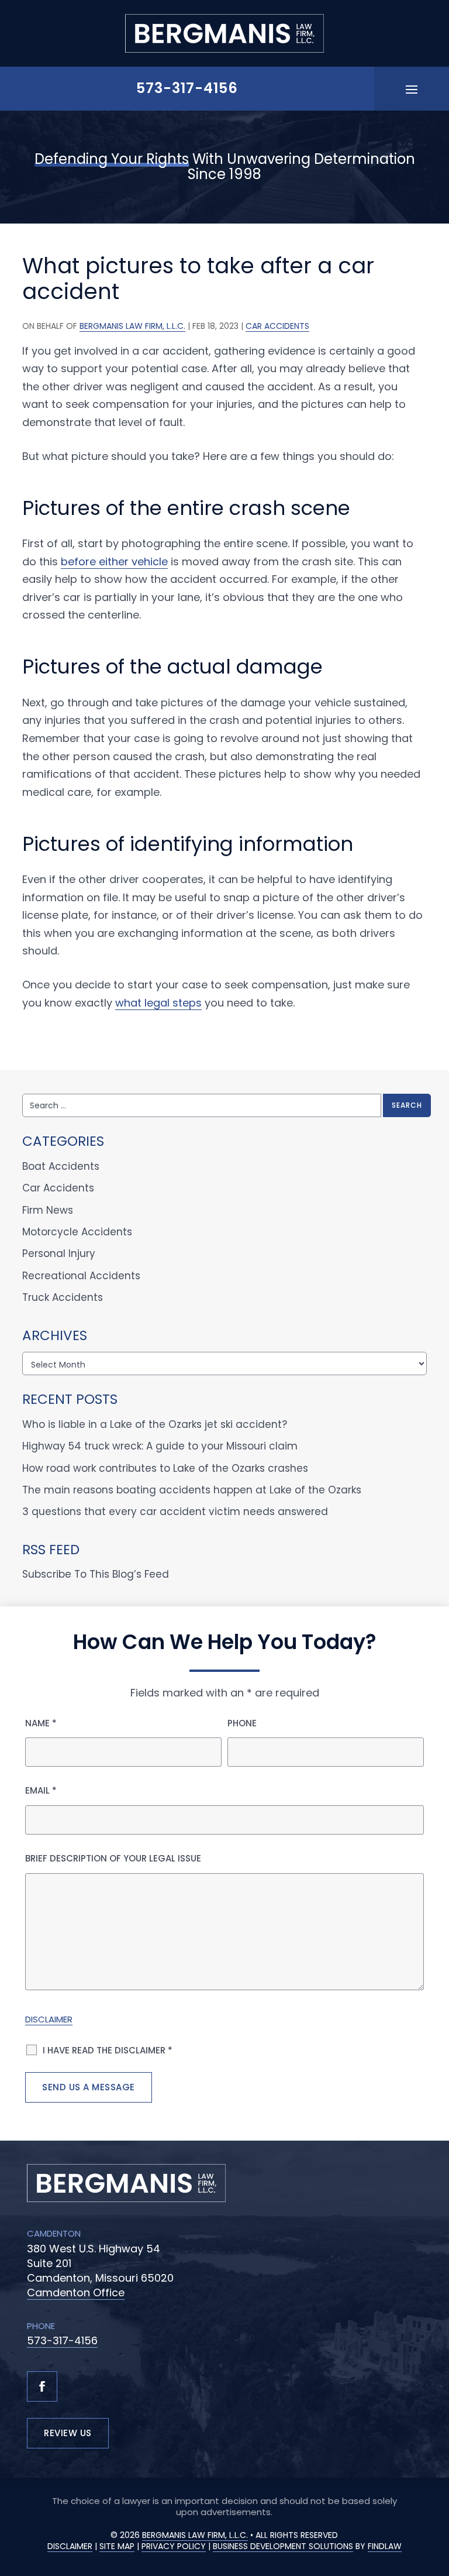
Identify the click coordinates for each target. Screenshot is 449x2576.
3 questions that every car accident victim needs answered (175, 1512)
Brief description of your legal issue (113, 1858)
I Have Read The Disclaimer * (108, 2050)
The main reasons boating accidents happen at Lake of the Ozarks (192, 1490)
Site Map (117, 2546)
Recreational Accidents (81, 1276)
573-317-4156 (187, 88)
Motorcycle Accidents (77, 1232)
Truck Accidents (63, 1297)
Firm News (48, 1210)
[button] (412, 89)
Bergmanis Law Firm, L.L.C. (132, 326)
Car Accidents (277, 326)
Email (41, 1790)
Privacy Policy (174, 2546)
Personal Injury (59, 1253)
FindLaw (385, 2546)
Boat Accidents (61, 1166)
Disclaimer (49, 2019)
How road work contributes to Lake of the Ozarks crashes (165, 1468)
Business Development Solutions (283, 2546)
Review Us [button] (68, 2433)
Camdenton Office (76, 2292)
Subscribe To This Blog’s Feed (96, 1574)
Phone (242, 1723)
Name (41, 1723)
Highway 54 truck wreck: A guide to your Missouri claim (160, 1446)
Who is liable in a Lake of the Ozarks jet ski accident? (155, 1424)
